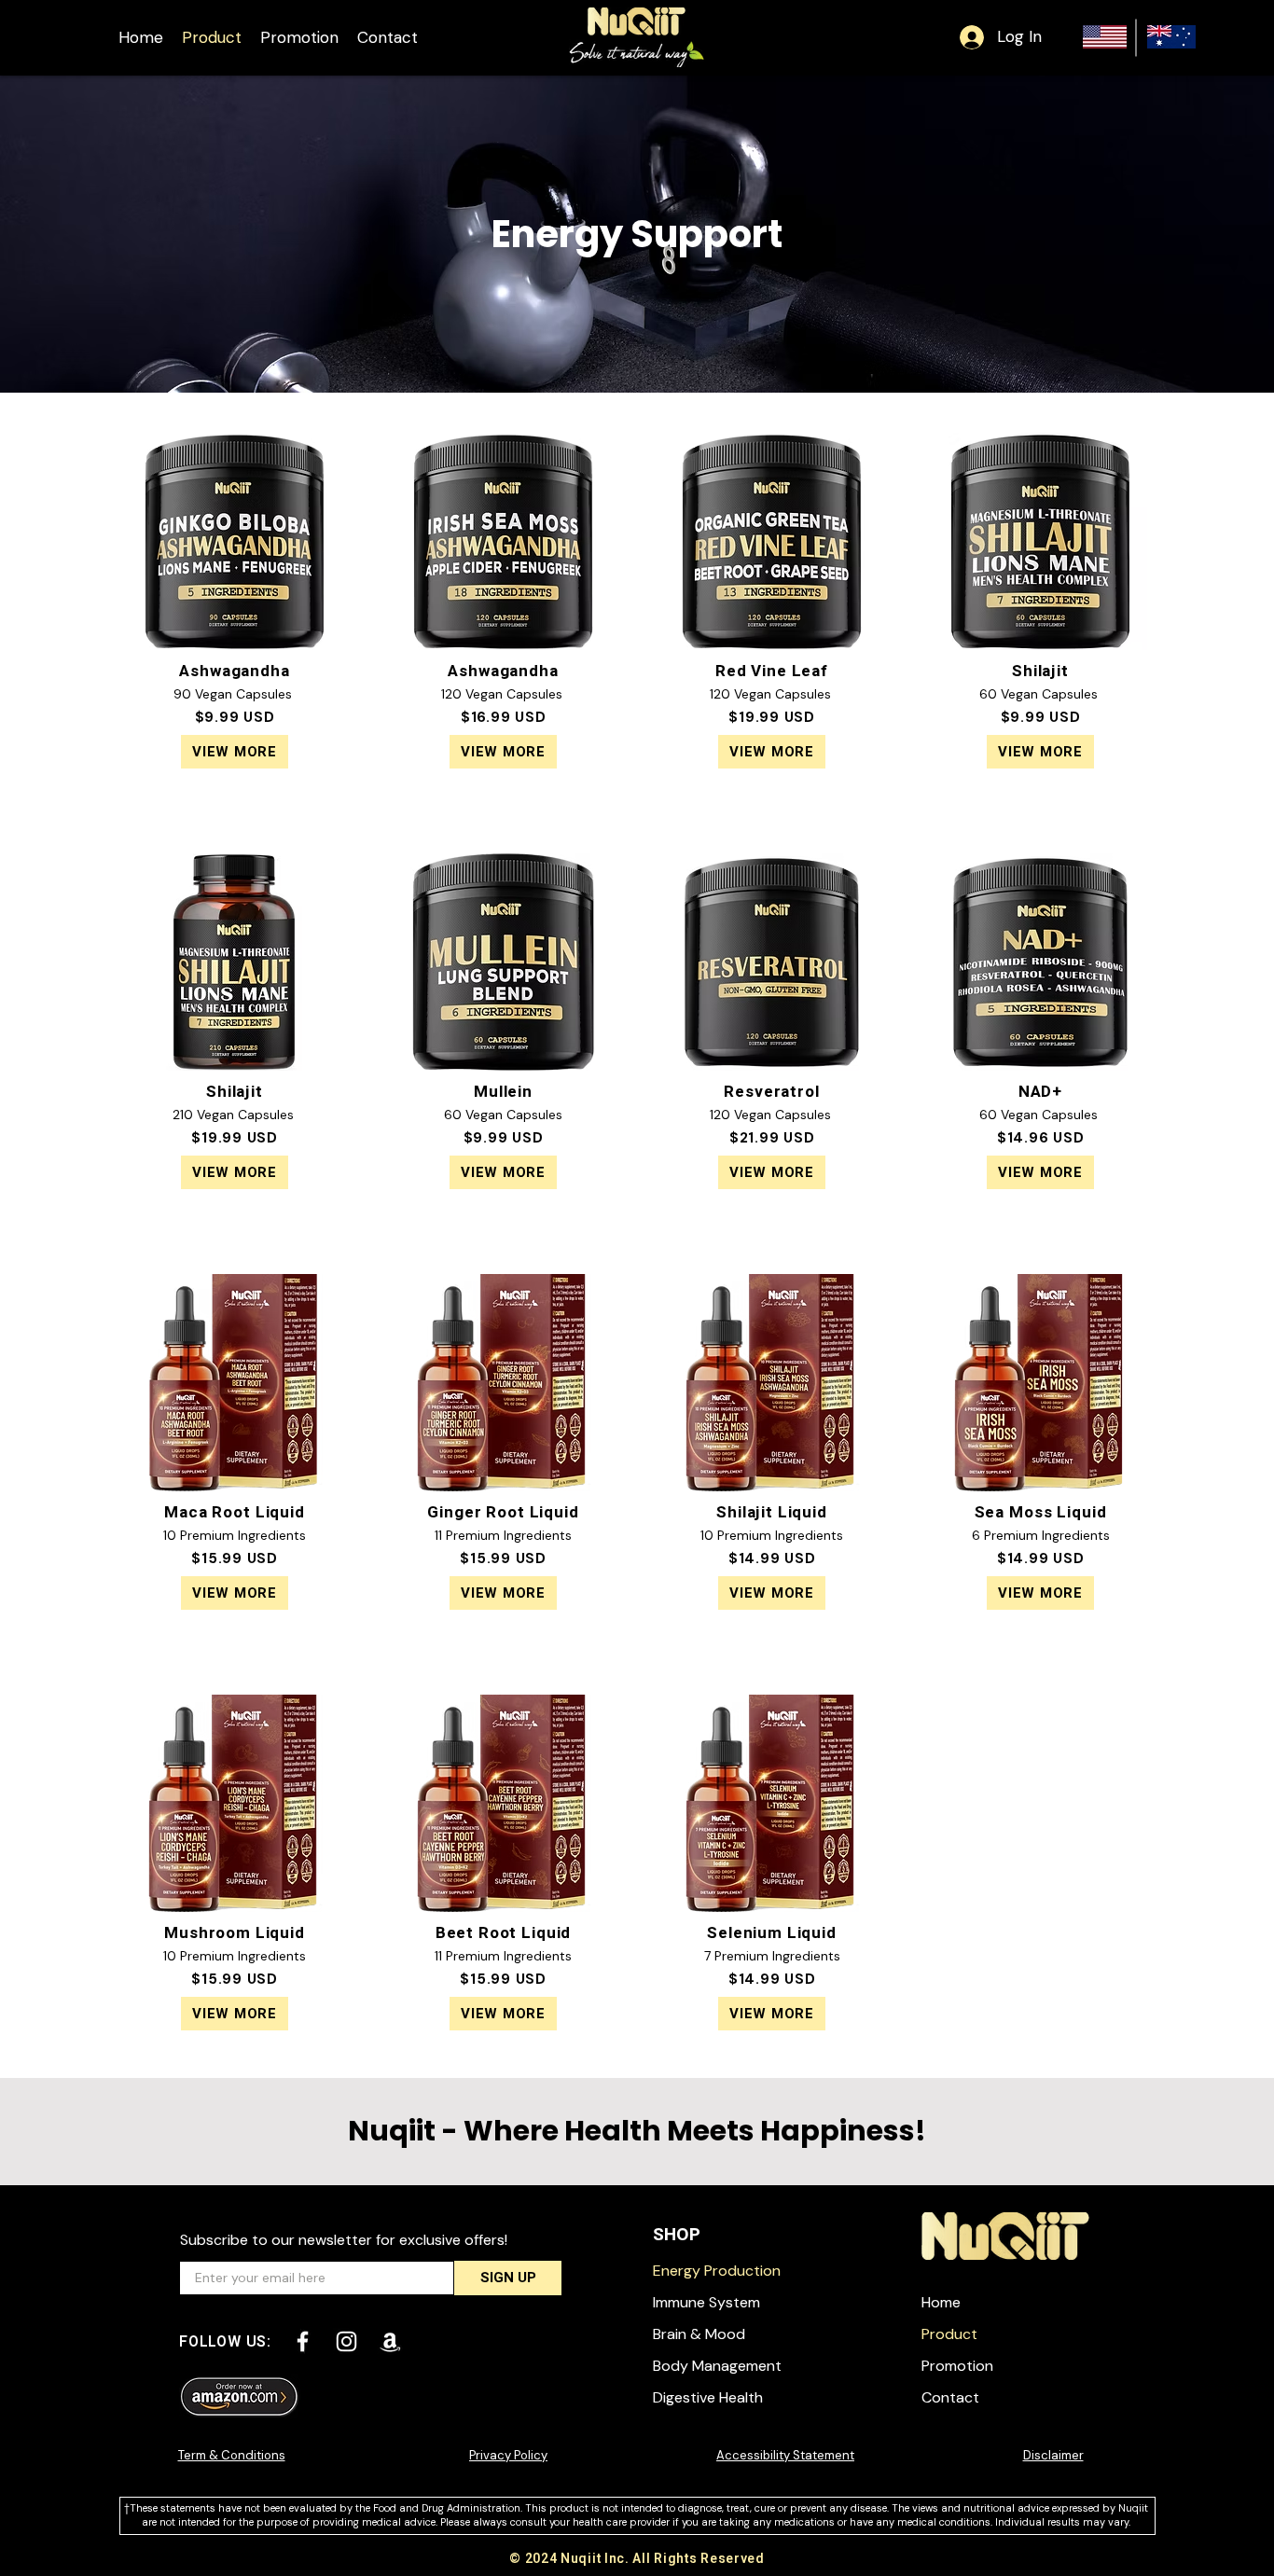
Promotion (957, 2366)
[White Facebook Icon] (303, 2341)
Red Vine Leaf (772, 671)
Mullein (503, 1092)
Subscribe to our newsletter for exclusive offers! (344, 2240)
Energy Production (717, 2271)
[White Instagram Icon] (346, 2341)
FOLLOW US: (225, 2342)
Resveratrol (771, 1092)
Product (949, 2334)
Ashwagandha (234, 671)
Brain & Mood (699, 2334)
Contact (950, 2397)
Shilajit (1040, 671)
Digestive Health (708, 2397)
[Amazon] (390, 2341)
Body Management (717, 2366)
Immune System (706, 2302)
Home (941, 2302)
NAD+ (1040, 1092)
